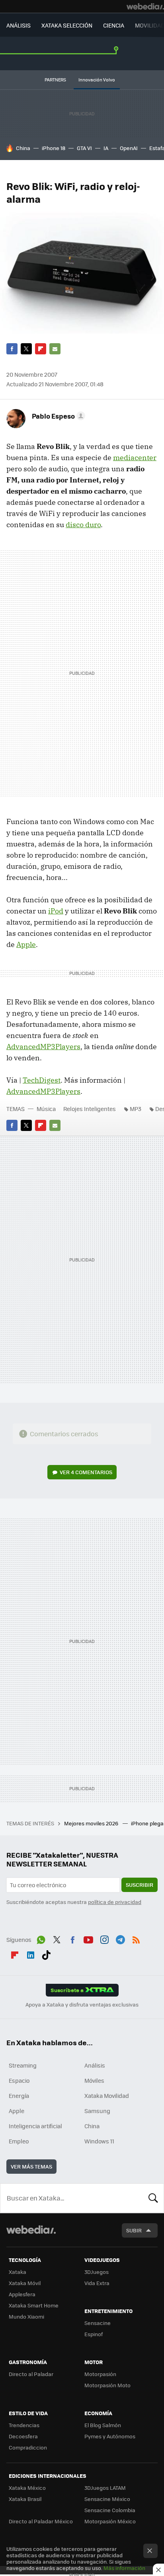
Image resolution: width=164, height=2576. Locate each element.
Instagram (104, 1939)
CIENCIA (114, 25)
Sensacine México (107, 2499)
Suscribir (140, 1885)
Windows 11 (99, 2141)
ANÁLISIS (19, 25)
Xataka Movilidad (107, 2096)
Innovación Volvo (97, 80)
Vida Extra (97, 2283)
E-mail (55, 349)
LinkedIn (31, 1954)
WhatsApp (41, 1939)
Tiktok (46, 1954)
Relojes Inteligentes (90, 1109)
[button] (57, 416)
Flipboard (41, 349)
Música (46, 1109)
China (23, 148)
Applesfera (22, 2294)
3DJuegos (97, 2272)
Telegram (120, 1939)
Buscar (153, 2198)
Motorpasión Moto (107, 2385)
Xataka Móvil (25, 2283)
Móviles (94, 2080)
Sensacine (98, 2323)
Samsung (97, 2111)
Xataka (18, 2272)
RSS (136, 1939)
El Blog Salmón (103, 2425)
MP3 (136, 1109)
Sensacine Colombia (110, 2510)
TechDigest (42, 1080)
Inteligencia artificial (35, 2126)
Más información (124, 2568)
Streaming (23, 2065)
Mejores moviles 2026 (92, 1823)
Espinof (94, 2334)
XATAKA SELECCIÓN (67, 25)
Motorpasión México (110, 2521)
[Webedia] (145, 6)
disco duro (83, 525)
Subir (134, 2230)
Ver (86, 1472)
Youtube (88, 1939)
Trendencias (24, 2425)
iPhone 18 (54, 148)
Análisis (95, 2065)
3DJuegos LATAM (105, 2488)
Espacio (19, 2080)
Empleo (19, 2141)
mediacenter (135, 458)
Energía (19, 2096)
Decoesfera (23, 2436)
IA (106, 148)
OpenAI (129, 148)
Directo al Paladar (31, 2374)
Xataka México (27, 2488)
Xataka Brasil (25, 2499)
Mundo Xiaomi (26, 2316)
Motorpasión (100, 2374)
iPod (56, 911)
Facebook (12, 349)
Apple (26, 944)
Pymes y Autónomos (110, 2436)
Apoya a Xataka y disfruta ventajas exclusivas (82, 2005)
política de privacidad (115, 1902)
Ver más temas (31, 2166)
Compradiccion (28, 2447)
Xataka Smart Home (34, 2305)
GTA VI (84, 148)
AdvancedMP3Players (43, 1047)
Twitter (26, 349)
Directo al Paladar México (41, 2521)
